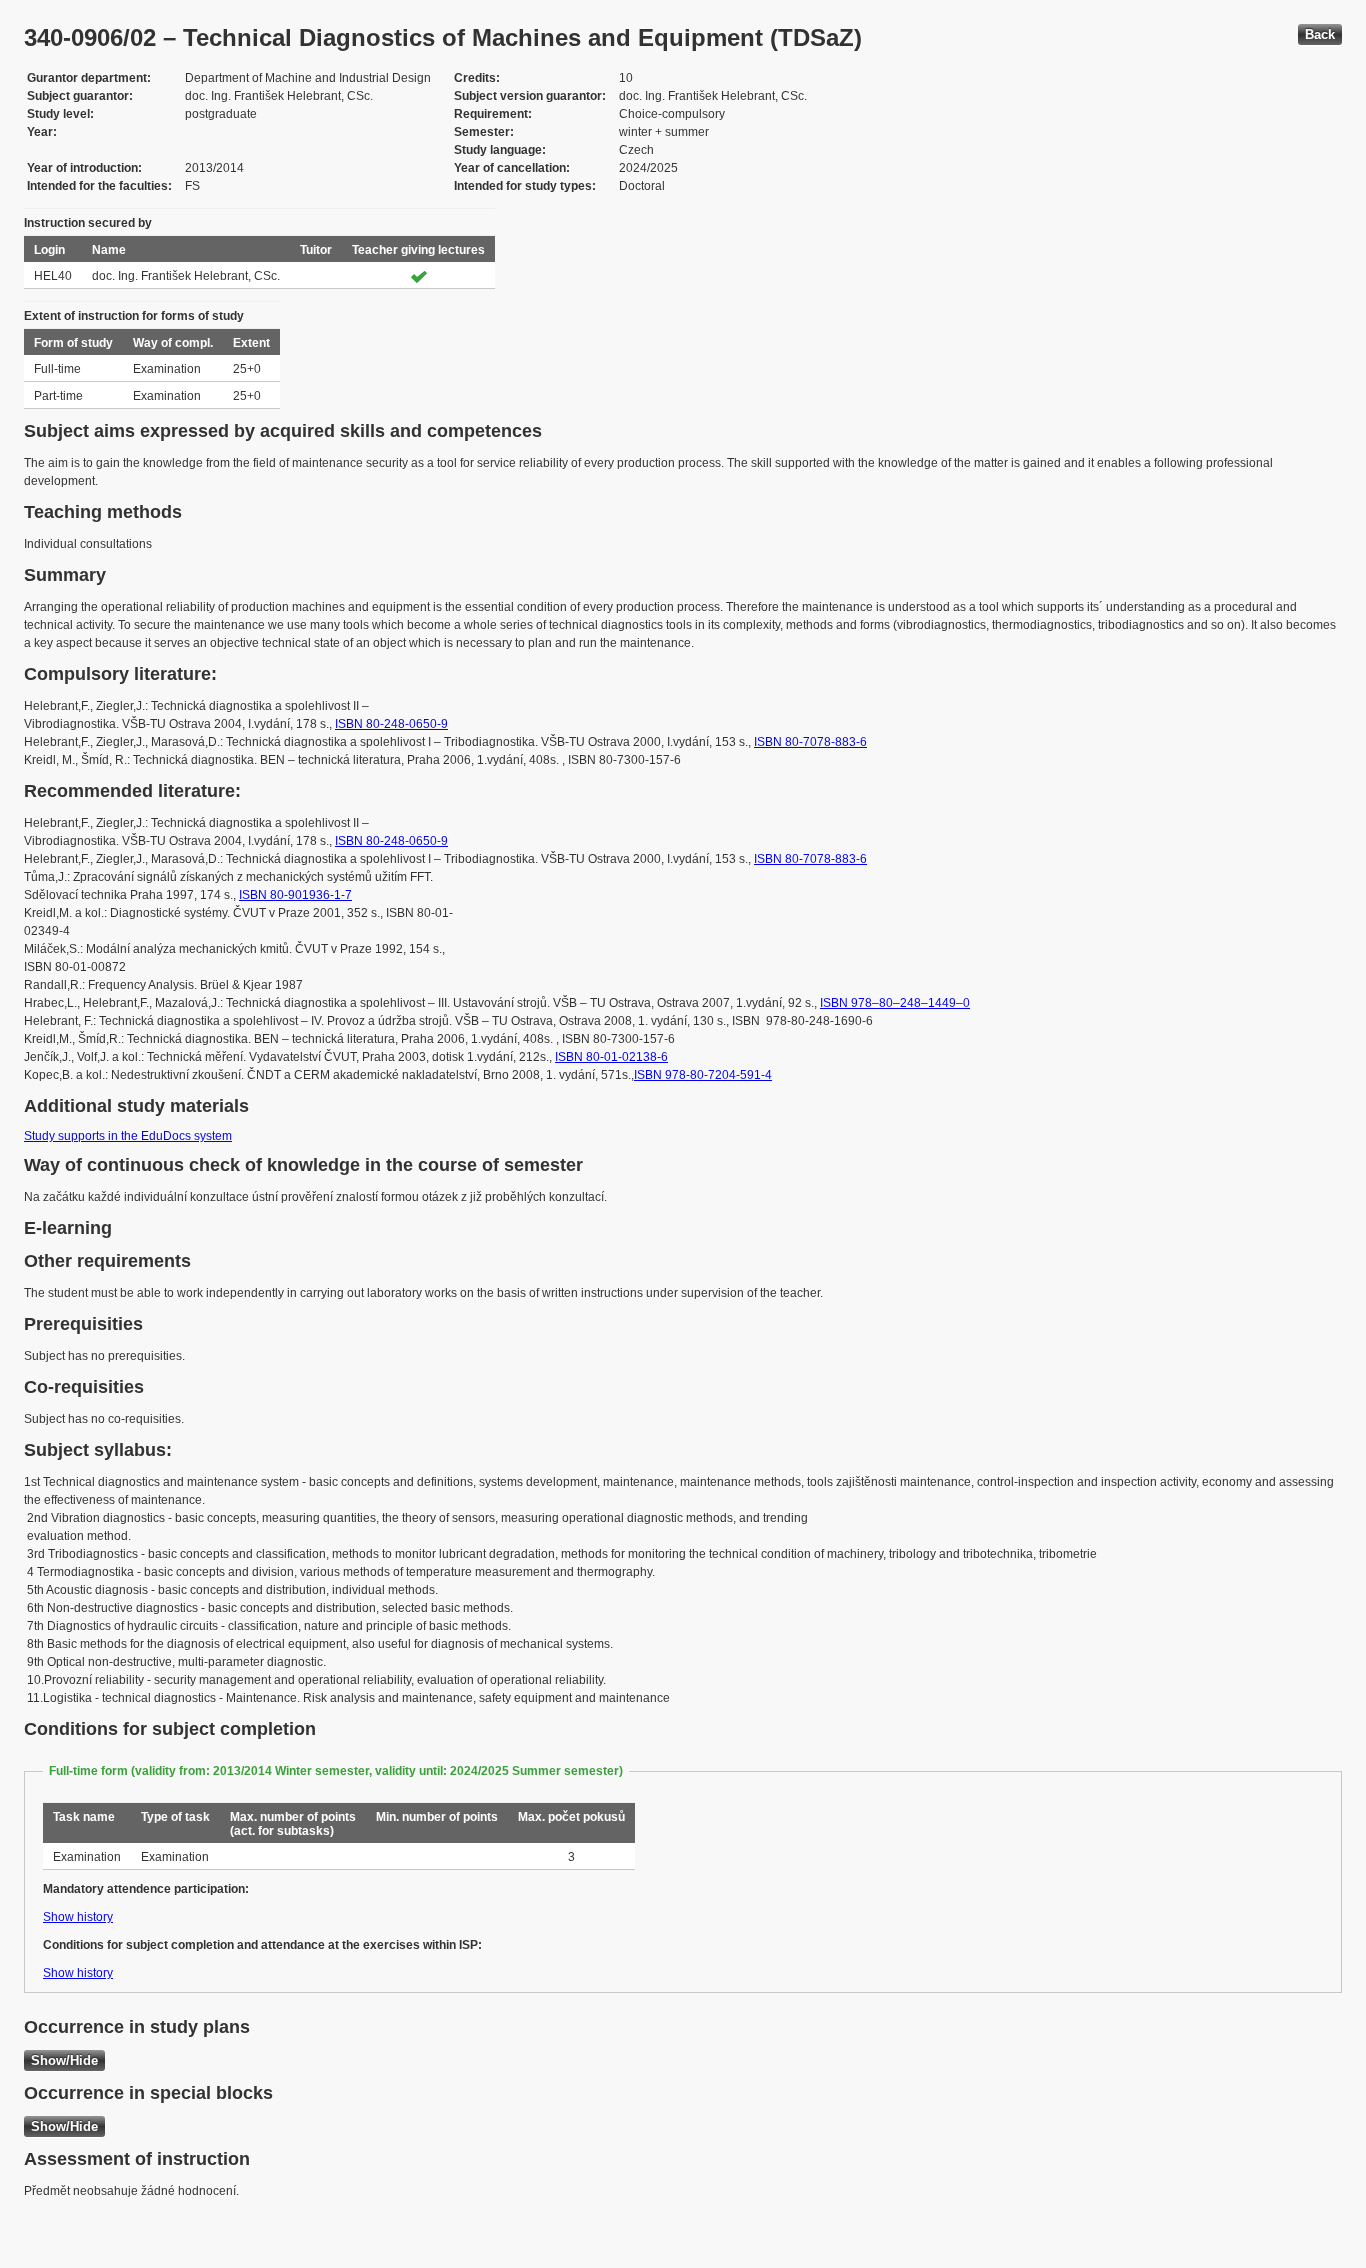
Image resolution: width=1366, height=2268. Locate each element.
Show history (78, 1917)
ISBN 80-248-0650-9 (391, 724)
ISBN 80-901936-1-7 (295, 895)
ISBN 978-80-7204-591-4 (703, 1075)
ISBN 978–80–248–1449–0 (895, 1003)
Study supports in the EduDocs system (128, 1136)
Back (1320, 34)
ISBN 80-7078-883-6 (810, 742)
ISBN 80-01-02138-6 (611, 1057)
